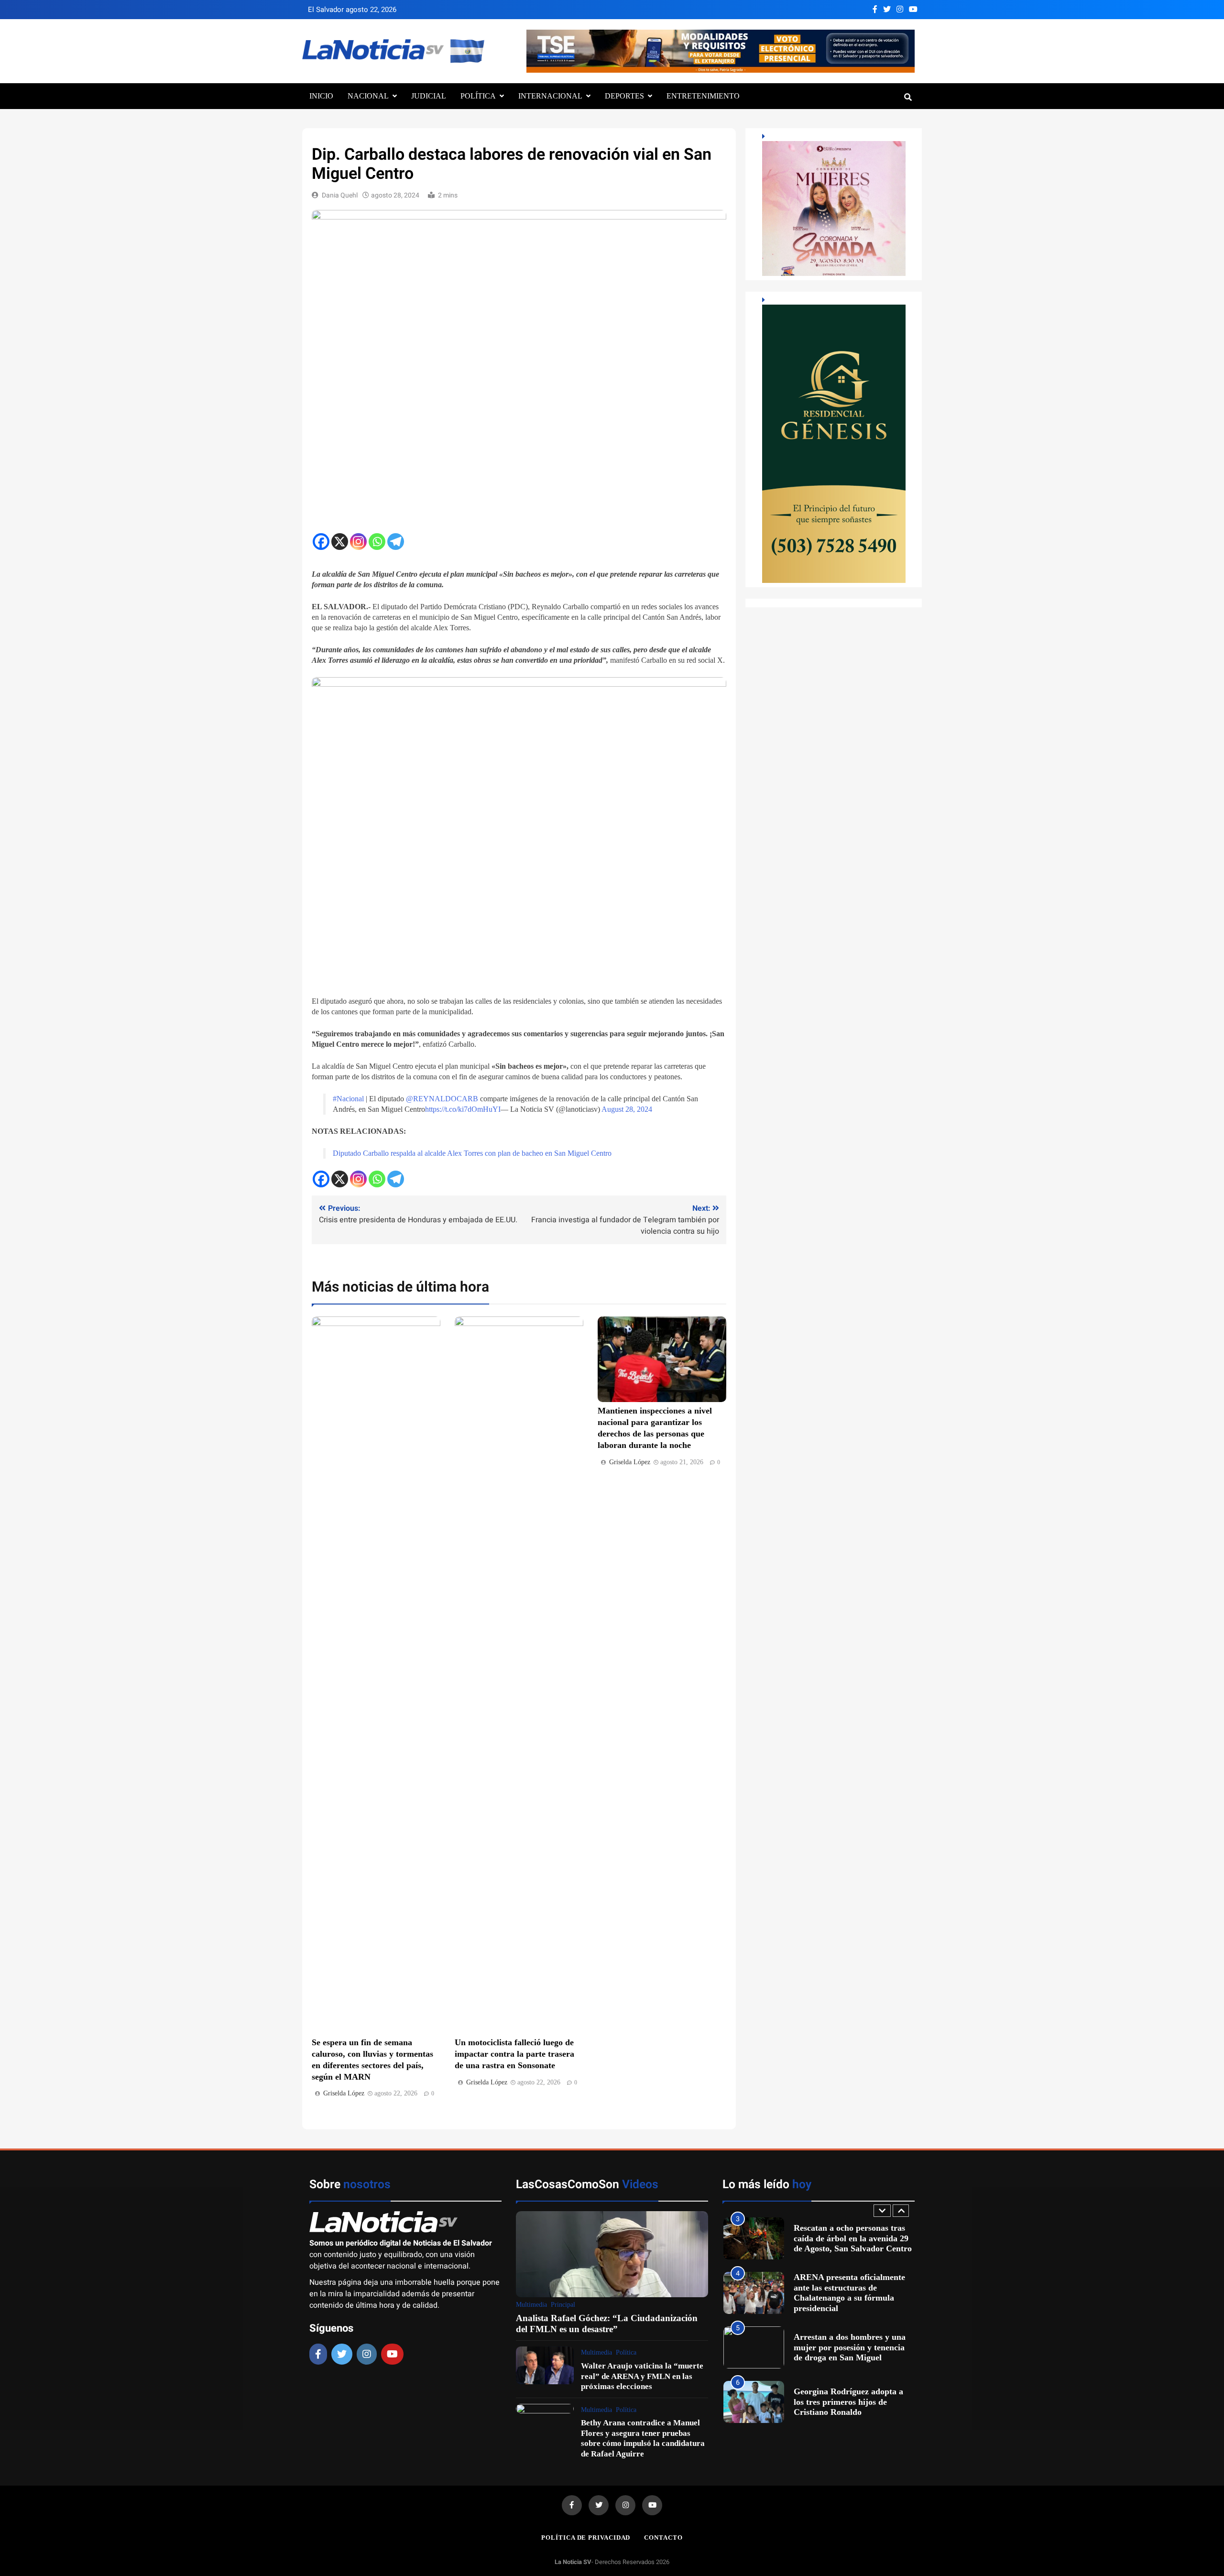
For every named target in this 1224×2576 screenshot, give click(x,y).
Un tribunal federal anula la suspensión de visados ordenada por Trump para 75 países (852, 2402)
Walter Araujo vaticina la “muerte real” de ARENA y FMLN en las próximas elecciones (642, 2376)
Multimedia (531, 2305)
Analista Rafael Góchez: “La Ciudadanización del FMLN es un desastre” (607, 2323)
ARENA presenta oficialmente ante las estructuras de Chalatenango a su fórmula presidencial (849, 2238)
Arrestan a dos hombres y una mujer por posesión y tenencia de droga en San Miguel (850, 2293)
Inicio (321, 96)
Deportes (624, 96)
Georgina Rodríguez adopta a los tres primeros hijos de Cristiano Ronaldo (848, 2347)
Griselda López (344, 2093)
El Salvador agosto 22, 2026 (352, 10)
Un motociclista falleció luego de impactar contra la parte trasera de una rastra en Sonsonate (514, 2054)
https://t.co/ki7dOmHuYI (463, 1109)
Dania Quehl (340, 195)
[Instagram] (358, 542)
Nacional (368, 96)
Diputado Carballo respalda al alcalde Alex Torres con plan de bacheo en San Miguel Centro (472, 1153)
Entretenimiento (703, 96)
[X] (340, 542)
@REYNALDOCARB (442, 1099)
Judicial (429, 96)
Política (478, 96)
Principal (563, 2305)
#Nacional (348, 1099)
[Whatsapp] (377, 542)
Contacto (663, 2538)
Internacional (550, 96)
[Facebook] (321, 542)
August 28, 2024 (627, 1109)
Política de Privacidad (586, 2538)
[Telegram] (396, 542)
